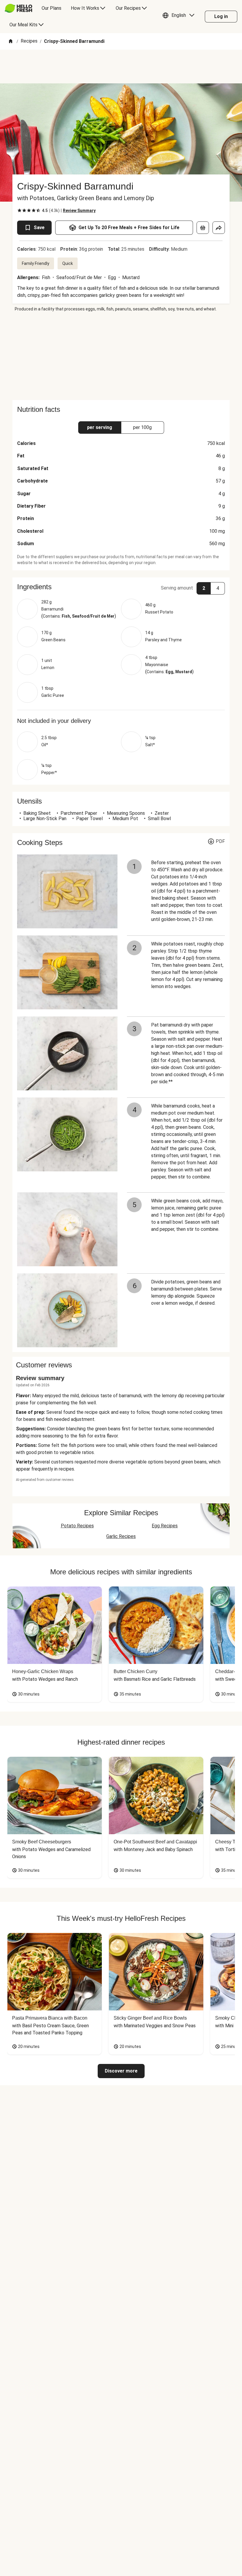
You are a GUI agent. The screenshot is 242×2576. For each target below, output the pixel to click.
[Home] (11, 42)
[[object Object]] (203, 228)
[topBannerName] (121, 67)
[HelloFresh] (18, 8)
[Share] (219, 228)
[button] (180, 17)
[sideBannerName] (121, 356)
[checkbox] (19, 211)
